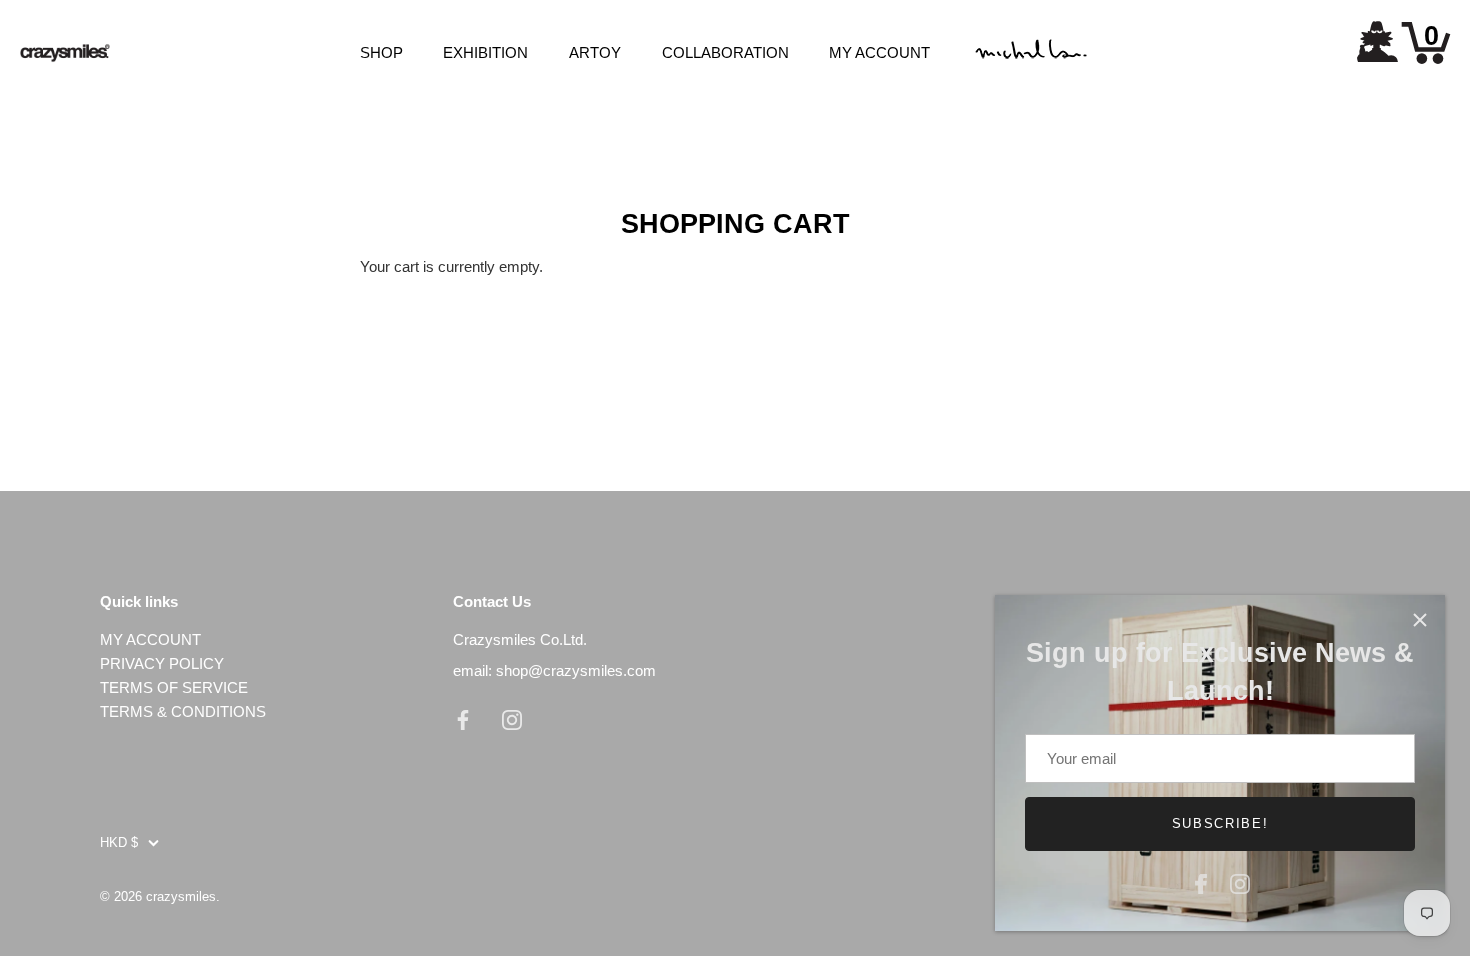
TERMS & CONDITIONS (183, 711)
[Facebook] (1201, 881)
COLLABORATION (725, 52)
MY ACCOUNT (879, 52)
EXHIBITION (485, 52)
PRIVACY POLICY (162, 663)
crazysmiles (181, 896)
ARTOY (595, 52)
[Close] (1420, 620)
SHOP (381, 52)
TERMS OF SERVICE (174, 687)
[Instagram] (1240, 881)
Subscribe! (1220, 823)
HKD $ (119, 842)
